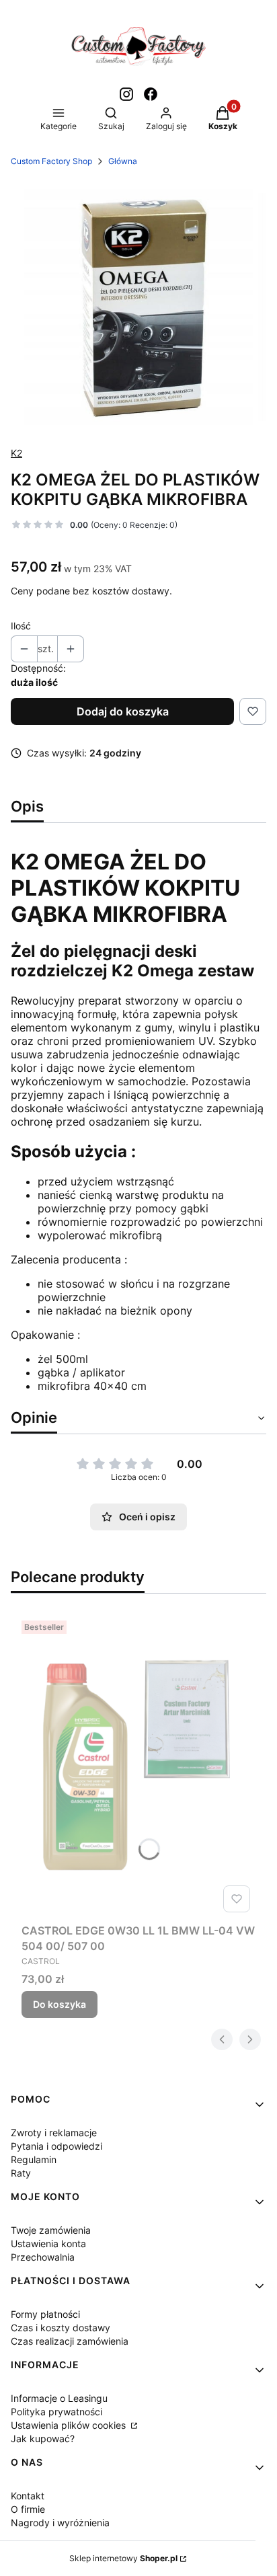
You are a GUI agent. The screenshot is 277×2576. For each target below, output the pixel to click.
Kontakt (28, 2496)
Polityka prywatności (56, 2412)
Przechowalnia (43, 2257)
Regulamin (34, 2159)
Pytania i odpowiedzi (56, 2146)
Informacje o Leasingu (59, 2398)
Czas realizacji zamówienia (70, 2341)
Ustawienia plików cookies (70, 2425)
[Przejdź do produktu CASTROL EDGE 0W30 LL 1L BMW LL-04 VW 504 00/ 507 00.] (138, 1766)
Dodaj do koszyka (123, 711)
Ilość (21, 626)
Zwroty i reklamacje (54, 2133)
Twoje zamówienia (51, 2230)
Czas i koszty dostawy (61, 2328)
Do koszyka (60, 2004)
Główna (123, 161)
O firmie (28, 2509)
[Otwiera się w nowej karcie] (126, 94)
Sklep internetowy (123, 2558)
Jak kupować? (43, 2438)
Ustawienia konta (48, 2243)
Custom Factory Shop (51, 161)
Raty (21, 2173)
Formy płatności (45, 2314)
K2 (16, 453)
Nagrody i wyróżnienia (60, 2523)
